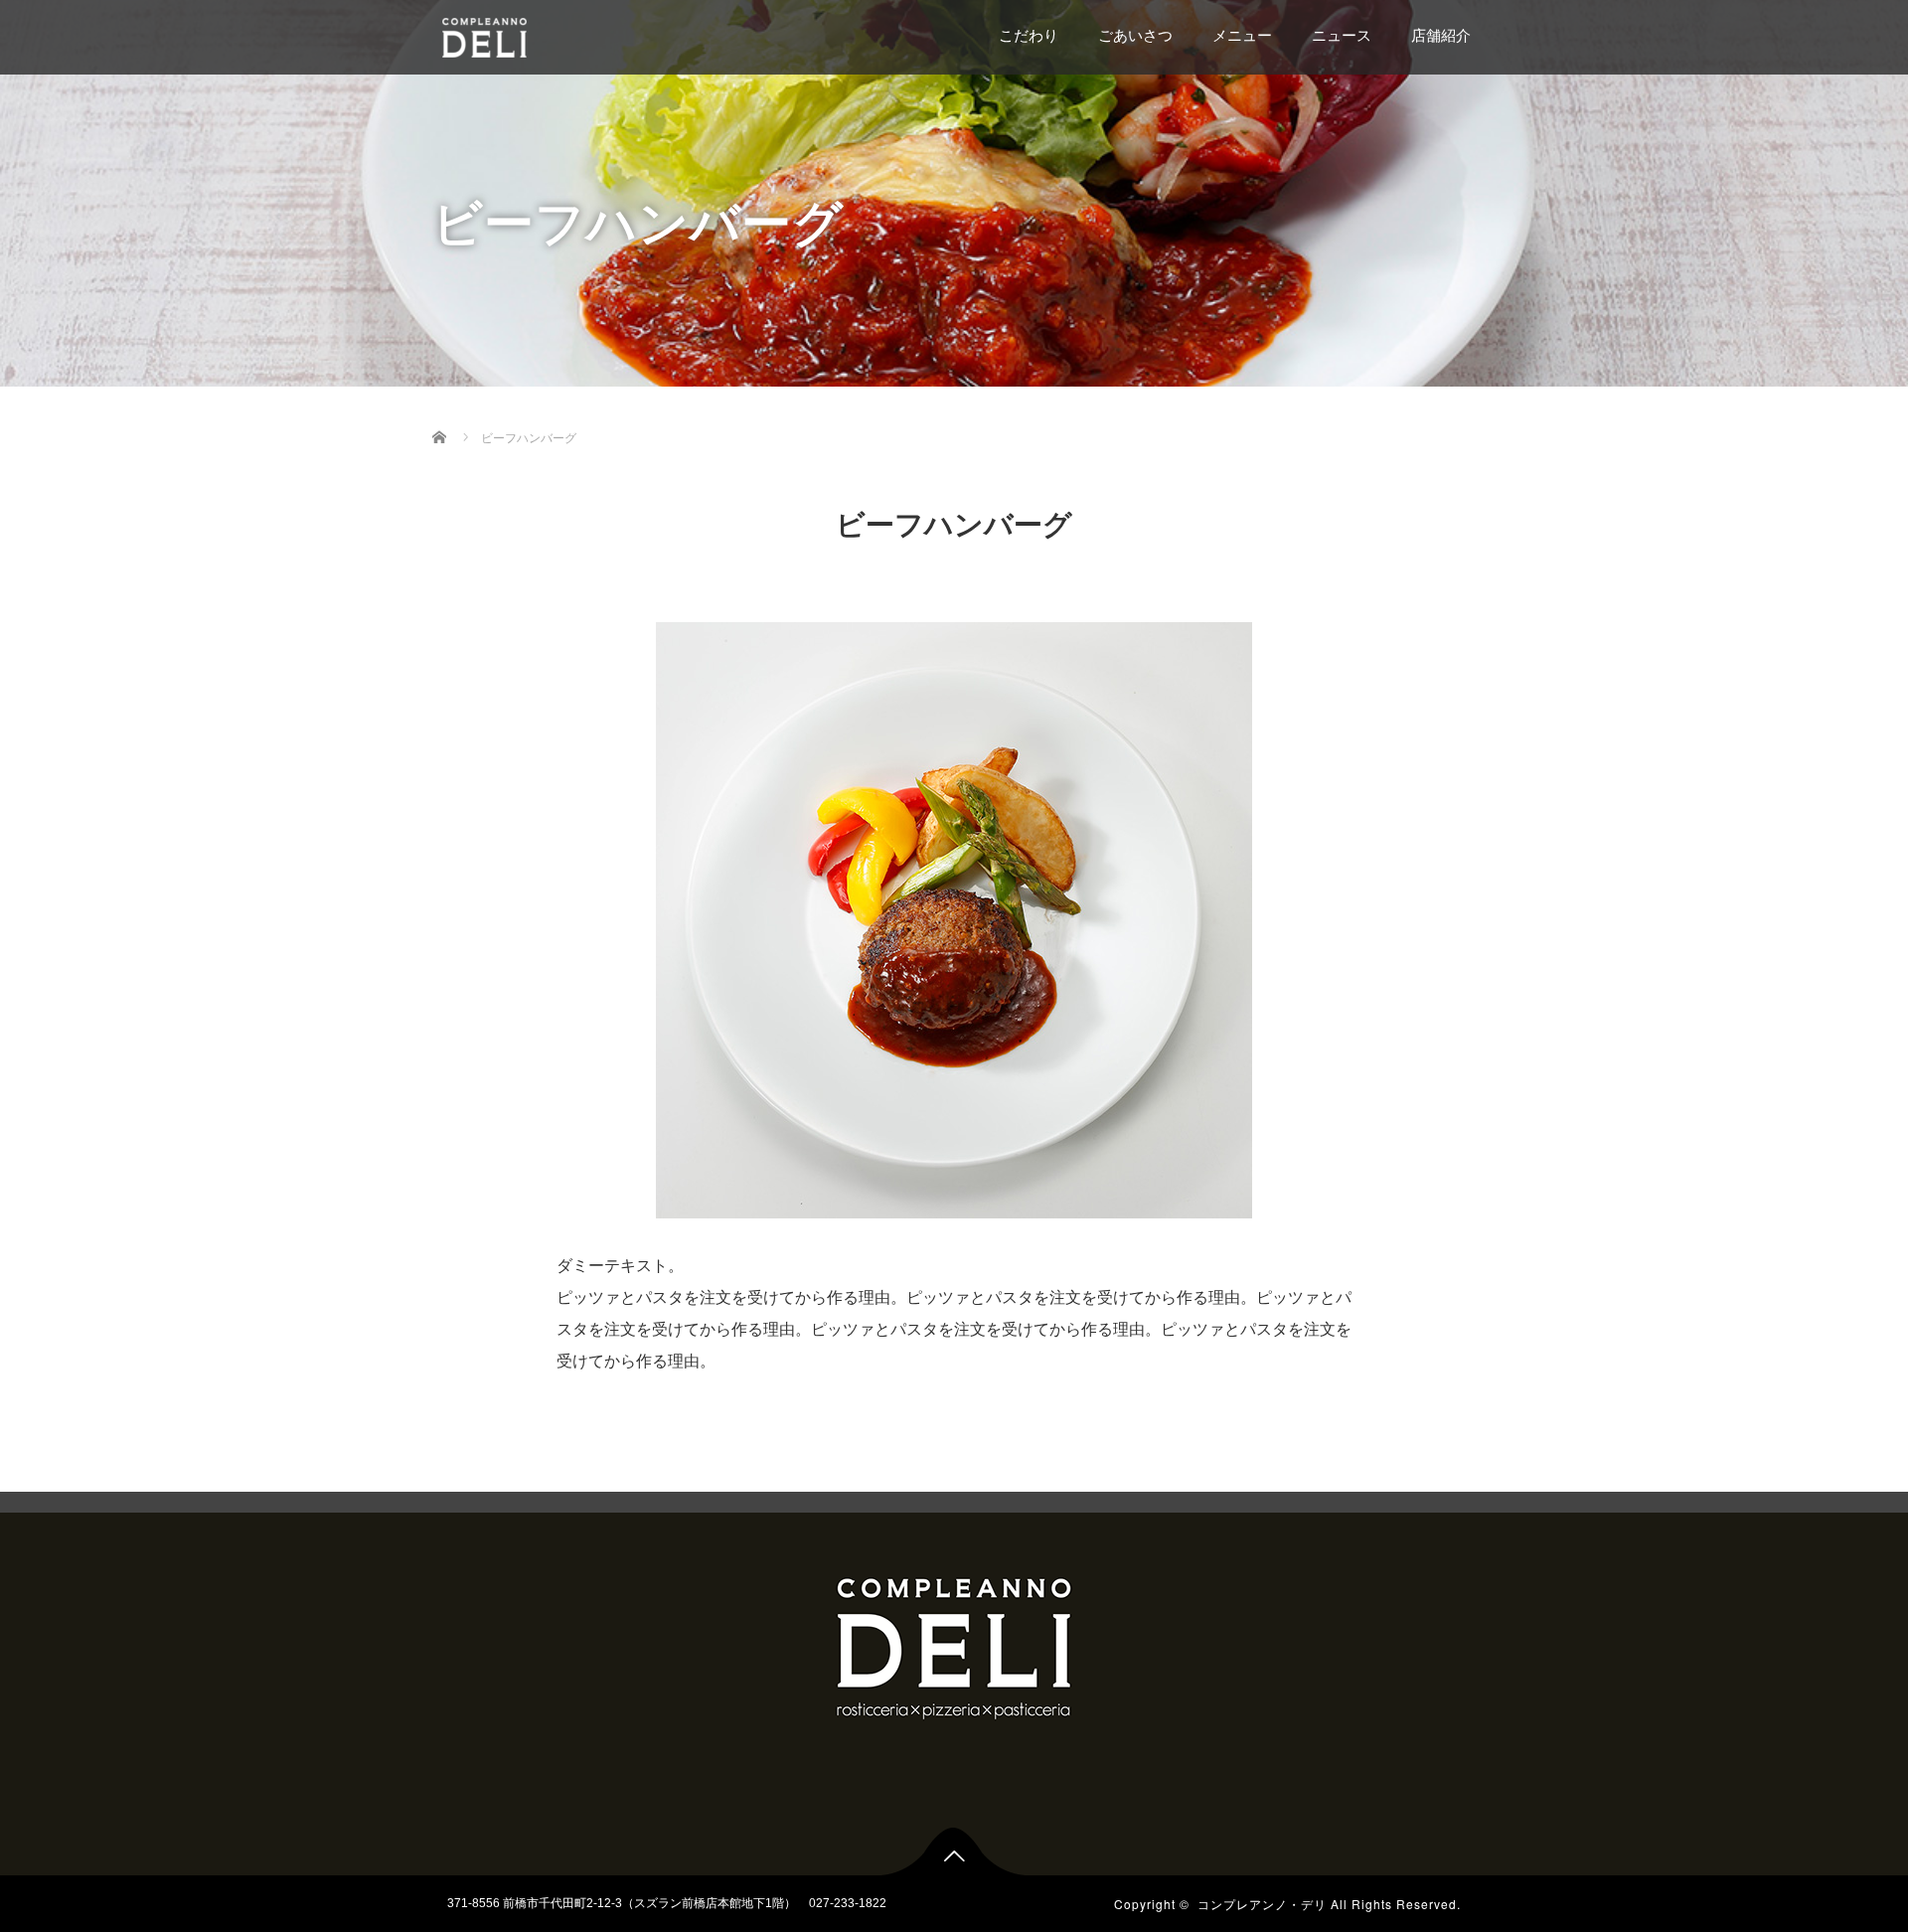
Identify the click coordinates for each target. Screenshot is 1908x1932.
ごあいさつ (1135, 35)
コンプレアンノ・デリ (1262, 1904)
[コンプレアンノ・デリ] (550, 35)
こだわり (1029, 35)
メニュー (1242, 35)
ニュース (1342, 35)
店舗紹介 (1441, 35)
